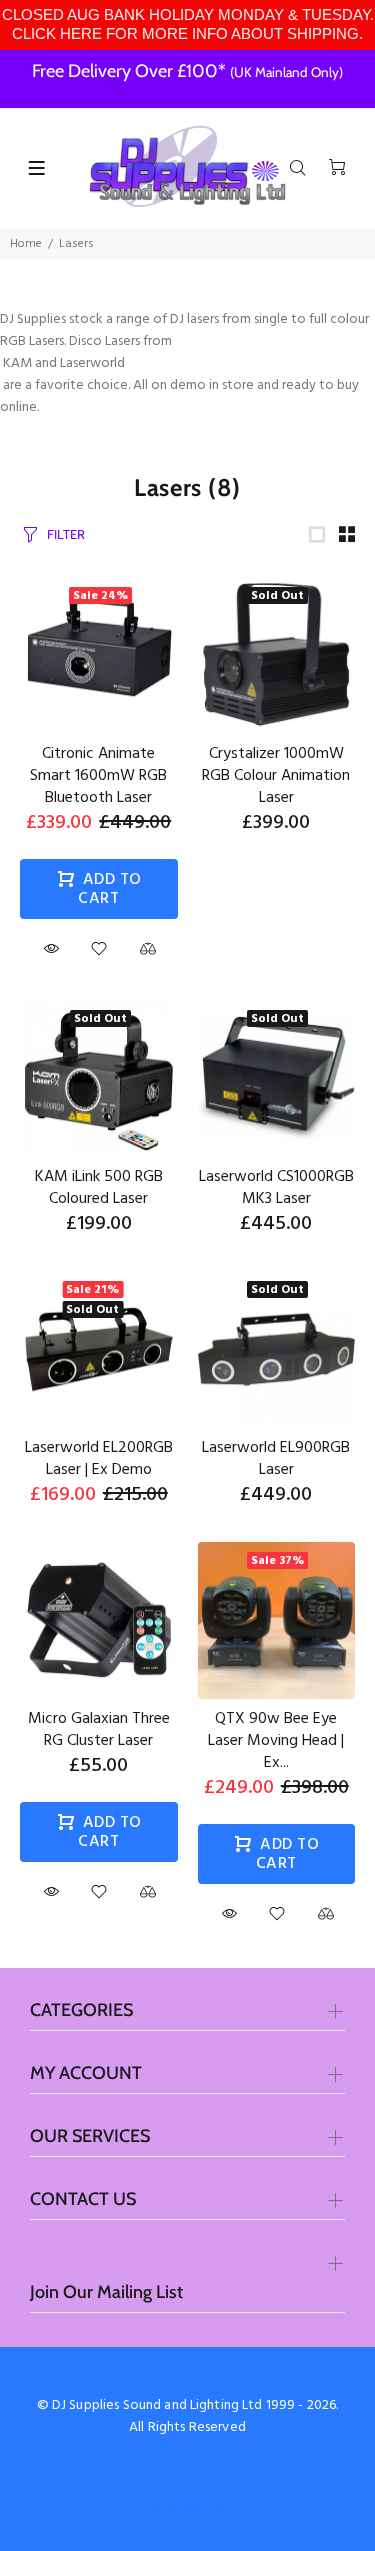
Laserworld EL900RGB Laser (276, 1459)
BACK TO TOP (188, 2506)
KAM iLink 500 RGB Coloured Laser (99, 1188)
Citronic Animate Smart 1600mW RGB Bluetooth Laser (98, 776)
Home (26, 244)
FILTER (66, 534)
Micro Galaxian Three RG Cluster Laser (99, 1730)
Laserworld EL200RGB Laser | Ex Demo (99, 1459)
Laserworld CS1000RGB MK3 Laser (276, 1188)
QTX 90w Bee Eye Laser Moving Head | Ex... (276, 1741)
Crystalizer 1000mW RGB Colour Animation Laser (276, 776)
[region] (187, 25)
